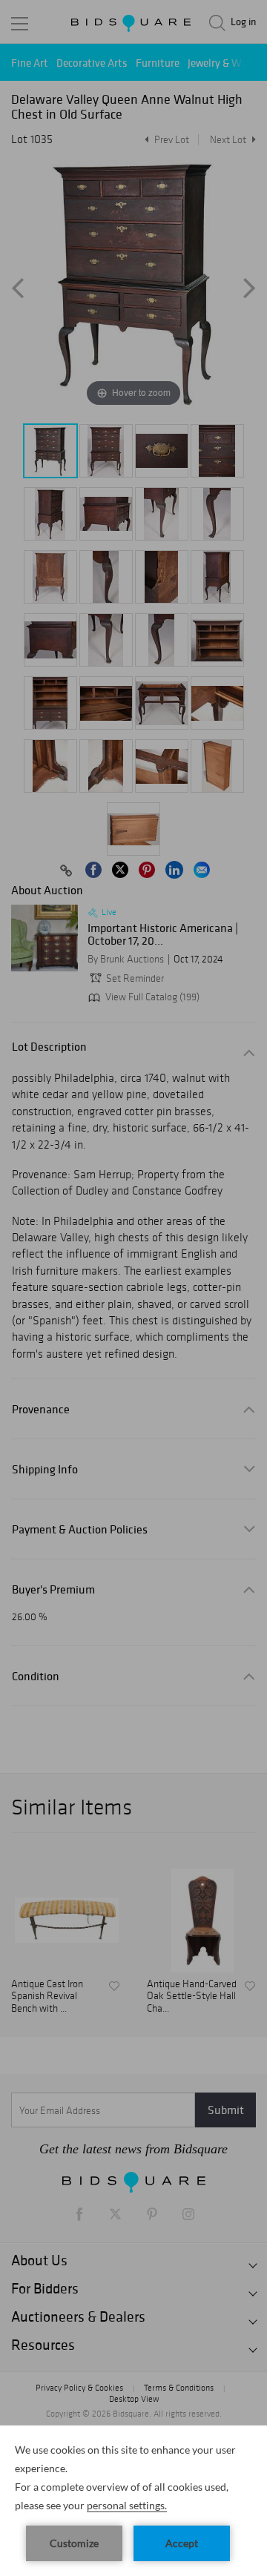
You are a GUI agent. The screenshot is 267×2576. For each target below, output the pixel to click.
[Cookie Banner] (133, 2501)
